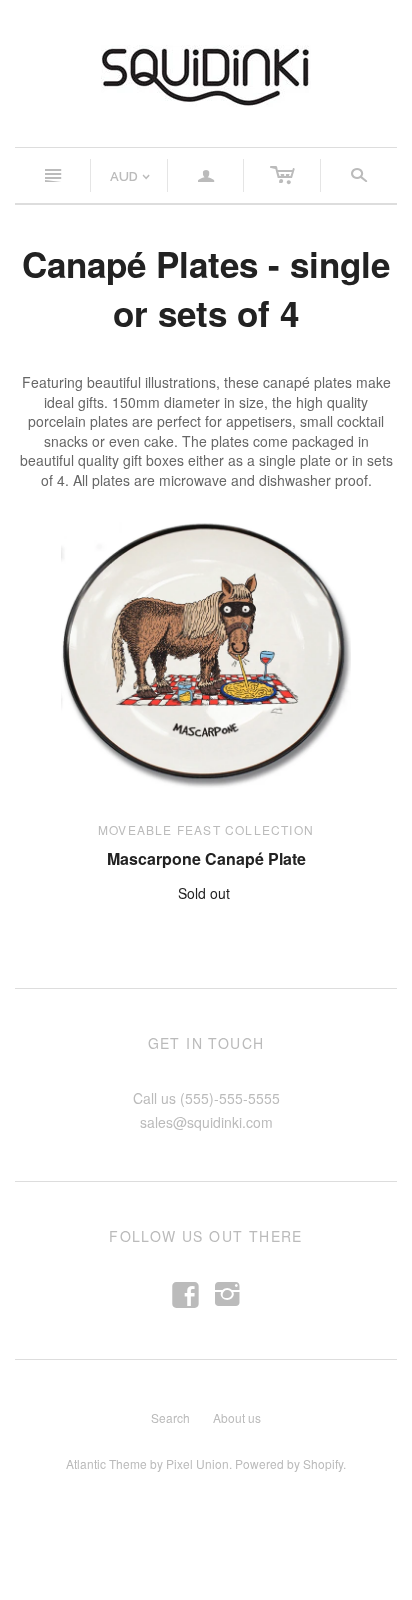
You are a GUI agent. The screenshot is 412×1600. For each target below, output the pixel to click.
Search (170, 1417)
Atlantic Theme (106, 1463)
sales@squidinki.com (206, 1122)
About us (237, 1417)
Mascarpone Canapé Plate (206, 858)
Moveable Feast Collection (206, 829)
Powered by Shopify (289, 1463)
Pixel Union (197, 1463)
